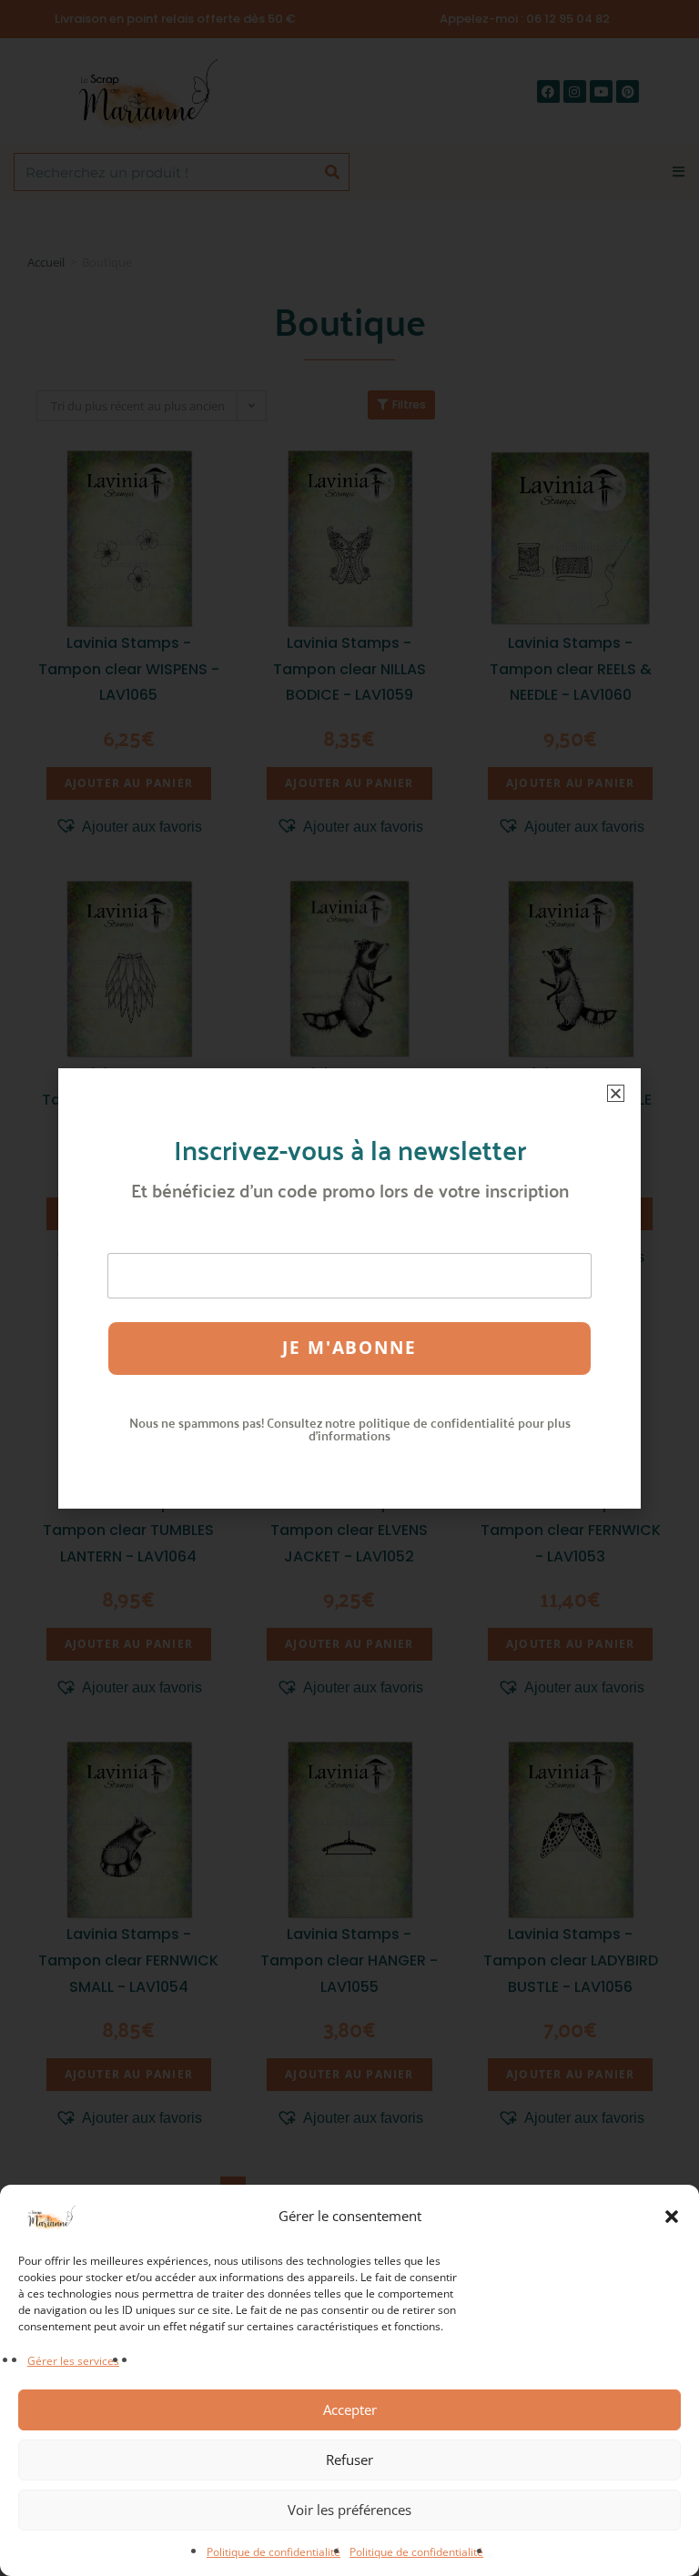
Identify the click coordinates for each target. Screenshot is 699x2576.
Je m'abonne (349, 1348)
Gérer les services (73, 2361)
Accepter (350, 2409)
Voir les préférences (349, 2510)
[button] (672, 2217)
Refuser (349, 2460)
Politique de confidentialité (274, 2552)
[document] (349, 1288)
